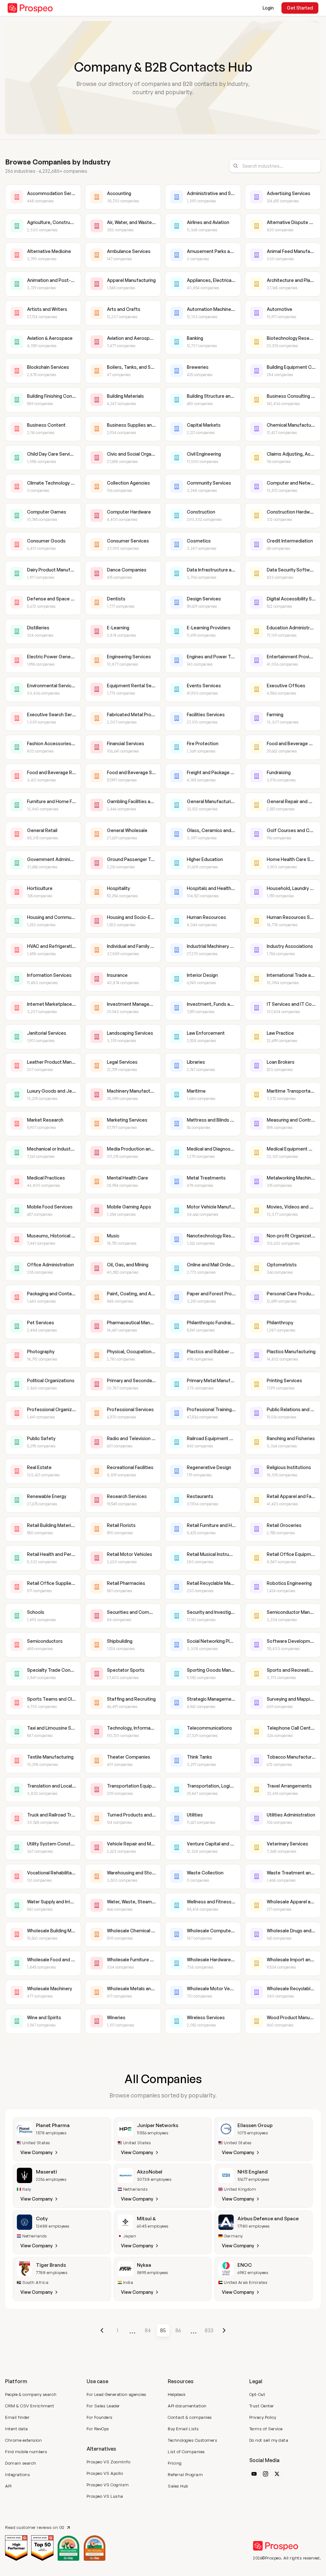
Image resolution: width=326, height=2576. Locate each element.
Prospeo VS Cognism (108, 2485)
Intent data (17, 2429)
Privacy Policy (263, 2417)
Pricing (175, 2463)
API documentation (187, 2406)
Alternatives (101, 2449)
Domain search (21, 2463)
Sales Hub (178, 2486)
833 (209, 2330)
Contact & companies (190, 2417)
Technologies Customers (192, 2440)
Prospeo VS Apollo (105, 2473)
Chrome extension (23, 2440)
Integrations (18, 2474)
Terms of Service (266, 2429)
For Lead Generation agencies (117, 2394)
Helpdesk (177, 2394)
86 (178, 2330)
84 (148, 2330)
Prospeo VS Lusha (105, 2496)
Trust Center (262, 2406)
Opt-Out (257, 2394)
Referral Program (185, 2474)
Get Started (300, 8)
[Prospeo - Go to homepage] (30, 8)
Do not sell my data (269, 2440)
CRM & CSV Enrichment (30, 2406)
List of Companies (186, 2452)
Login (268, 8)
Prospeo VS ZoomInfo (109, 2462)
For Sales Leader (103, 2406)
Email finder (17, 2417)
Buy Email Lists (183, 2429)
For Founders (100, 2417)
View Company (36, 2152)
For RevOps (98, 2429)
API (8, 2486)
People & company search (31, 2394)
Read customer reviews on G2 (35, 2527)
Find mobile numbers (26, 2452)
